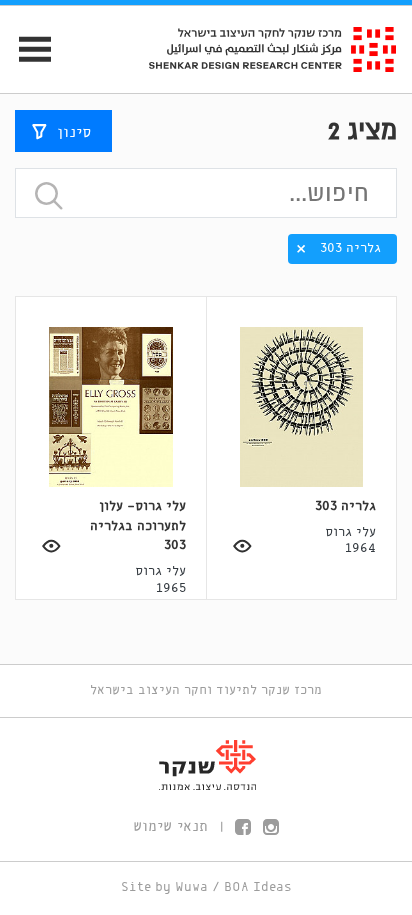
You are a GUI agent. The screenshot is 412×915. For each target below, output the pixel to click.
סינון (74, 133)
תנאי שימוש (170, 827)
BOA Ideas (258, 887)
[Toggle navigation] (26, 49)
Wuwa (191, 887)
